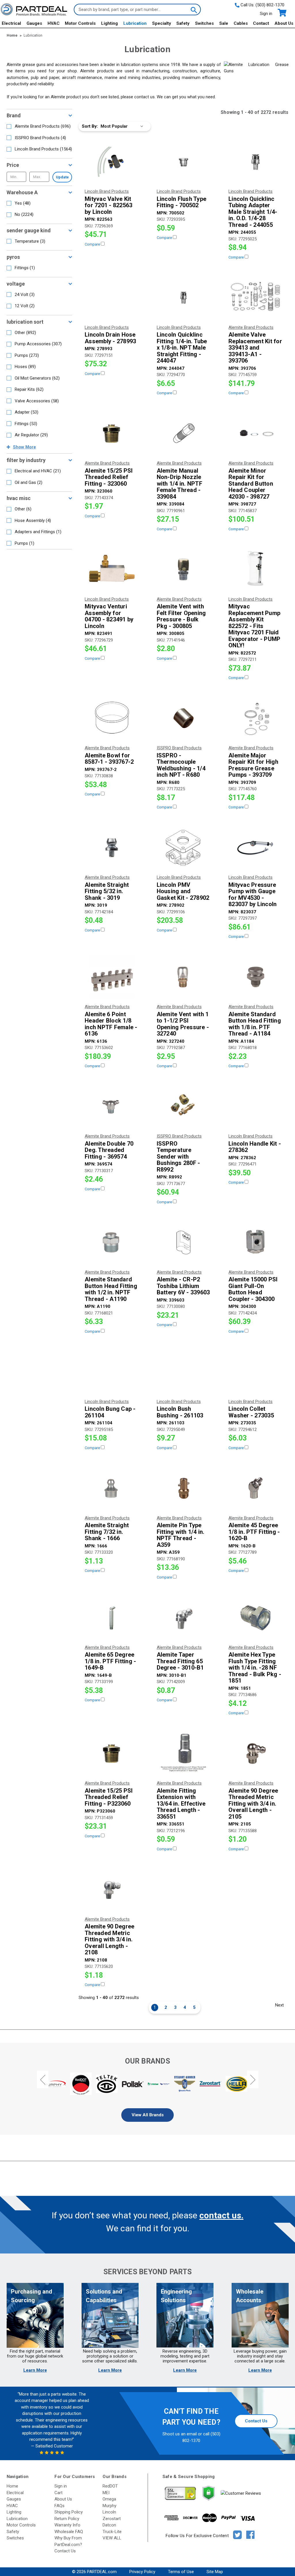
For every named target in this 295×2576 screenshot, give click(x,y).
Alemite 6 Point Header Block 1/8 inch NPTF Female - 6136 (111, 1024)
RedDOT (110, 2486)
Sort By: (90, 126)
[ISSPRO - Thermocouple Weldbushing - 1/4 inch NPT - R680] (184, 718)
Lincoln (109, 2512)
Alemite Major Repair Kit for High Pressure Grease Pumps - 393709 (253, 765)
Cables (241, 23)
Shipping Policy (69, 2512)
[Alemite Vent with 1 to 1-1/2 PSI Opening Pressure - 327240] (184, 977)
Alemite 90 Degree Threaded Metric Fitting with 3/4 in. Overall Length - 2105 (253, 1804)
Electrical (11, 23)
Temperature (30, 241)
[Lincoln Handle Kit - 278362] (255, 1106)
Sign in (266, 14)
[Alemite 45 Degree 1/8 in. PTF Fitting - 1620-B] (255, 1488)
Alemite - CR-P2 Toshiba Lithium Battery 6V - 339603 (183, 1286)
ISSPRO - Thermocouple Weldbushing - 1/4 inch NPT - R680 (181, 765)
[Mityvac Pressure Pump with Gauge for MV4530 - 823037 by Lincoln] (255, 848)
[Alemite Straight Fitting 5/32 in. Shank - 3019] (112, 848)
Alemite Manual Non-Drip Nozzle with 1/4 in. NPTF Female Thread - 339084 (179, 484)
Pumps (27, 355)
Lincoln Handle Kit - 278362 (255, 1147)
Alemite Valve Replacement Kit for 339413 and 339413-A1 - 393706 (255, 348)
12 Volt (25, 306)
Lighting (109, 23)
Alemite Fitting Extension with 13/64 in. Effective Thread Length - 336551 (181, 1804)
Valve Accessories (37, 401)
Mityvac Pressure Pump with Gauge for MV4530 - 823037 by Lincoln (253, 895)
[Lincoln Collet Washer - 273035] (255, 1372)
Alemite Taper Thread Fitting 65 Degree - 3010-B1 (180, 1661)
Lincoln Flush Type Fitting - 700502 (182, 202)
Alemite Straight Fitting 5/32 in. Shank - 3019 (107, 891)
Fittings (25, 268)
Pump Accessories (38, 344)
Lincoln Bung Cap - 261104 (110, 1412)
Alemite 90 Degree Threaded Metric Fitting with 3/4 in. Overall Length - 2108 (109, 1939)
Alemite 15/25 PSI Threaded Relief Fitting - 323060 (109, 477)
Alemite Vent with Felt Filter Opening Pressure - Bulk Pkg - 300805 (181, 616)
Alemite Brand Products (43, 126)
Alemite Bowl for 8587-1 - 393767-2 (109, 759)
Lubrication (135, 23)
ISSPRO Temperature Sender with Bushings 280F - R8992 (178, 1157)
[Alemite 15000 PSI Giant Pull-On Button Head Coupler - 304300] (255, 1242)
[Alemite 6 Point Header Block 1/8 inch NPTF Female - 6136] (112, 977)
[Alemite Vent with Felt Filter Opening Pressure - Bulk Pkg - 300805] (184, 569)
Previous (43, 2080)
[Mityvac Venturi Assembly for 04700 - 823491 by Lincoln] (112, 569)
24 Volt (25, 295)
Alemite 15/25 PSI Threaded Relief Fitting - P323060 (109, 1797)
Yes (23, 203)
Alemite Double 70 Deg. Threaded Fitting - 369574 (109, 1150)
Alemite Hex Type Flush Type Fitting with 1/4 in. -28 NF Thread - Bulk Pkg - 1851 (255, 1668)
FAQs (59, 2506)
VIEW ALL (112, 2538)
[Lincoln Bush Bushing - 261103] (184, 1372)
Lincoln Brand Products (43, 149)
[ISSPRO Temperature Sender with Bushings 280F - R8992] (184, 1106)
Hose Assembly (33, 521)
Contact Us (256, 2421)
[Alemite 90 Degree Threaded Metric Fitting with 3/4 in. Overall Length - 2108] (112, 1889)
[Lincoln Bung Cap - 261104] (112, 1372)
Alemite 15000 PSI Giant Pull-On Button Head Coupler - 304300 (253, 1289)
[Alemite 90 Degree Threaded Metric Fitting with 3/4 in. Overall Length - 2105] (255, 1753)
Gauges (34, 23)
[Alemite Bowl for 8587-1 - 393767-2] (112, 718)
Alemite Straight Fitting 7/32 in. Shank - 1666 (107, 1532)
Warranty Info (67, 2525)
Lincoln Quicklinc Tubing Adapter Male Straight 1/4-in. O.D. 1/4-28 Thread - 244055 (253, 212)
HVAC (54, 23)
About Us (284, 23)
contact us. (221, 2215)
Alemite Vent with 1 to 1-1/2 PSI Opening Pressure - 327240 (183, 1024)
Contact (261, 23)
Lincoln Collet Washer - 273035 (251, 1412)
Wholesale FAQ (69, 2532)
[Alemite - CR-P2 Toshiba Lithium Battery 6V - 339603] (184, 1242)
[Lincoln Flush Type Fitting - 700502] (184, 162)
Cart (58, 2493)
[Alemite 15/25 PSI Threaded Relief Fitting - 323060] (112, 433)
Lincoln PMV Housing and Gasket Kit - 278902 (183, 891)
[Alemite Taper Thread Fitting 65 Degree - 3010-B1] (184, 1618)
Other (25, 333)
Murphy (109, 2506)
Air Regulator (31, 435)
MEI (106, 2493)
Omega (109, 2499)
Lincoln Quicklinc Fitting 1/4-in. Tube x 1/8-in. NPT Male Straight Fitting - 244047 (182, 348)
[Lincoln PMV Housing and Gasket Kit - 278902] (184, 848)
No (24, 214)
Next (279, 2005)
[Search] (193, 10)
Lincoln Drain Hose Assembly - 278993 (110, 338)
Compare (93, 244)
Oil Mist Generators (37, 378)
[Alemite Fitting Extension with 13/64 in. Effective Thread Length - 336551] (184, 1753)
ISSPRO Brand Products (40, 138)
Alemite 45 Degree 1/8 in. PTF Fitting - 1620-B (254, 1532)
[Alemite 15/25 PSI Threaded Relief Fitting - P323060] (112, 1753)
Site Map (215, 2572)
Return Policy (67, 2519)
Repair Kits (29, 389)
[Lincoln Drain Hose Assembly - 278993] (112, 298)
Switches (204, 23)
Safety (183, 23)
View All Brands (148, 2115)
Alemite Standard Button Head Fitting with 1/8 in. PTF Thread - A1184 (255, 1024)
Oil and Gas (29, 482)
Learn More (35, 2370)
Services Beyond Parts (147, 2272)
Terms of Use (181, 2572)
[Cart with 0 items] (282, 13)
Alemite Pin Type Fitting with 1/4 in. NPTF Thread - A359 (181, 1535)
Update (62, 177)
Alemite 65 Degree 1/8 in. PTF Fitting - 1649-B (110, 1661)
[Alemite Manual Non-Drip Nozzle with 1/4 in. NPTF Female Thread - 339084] (184, 433)
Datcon (109, 2525)
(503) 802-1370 (270, 5)
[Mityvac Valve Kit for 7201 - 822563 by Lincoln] (112, 162)
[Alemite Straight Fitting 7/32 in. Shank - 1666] (112, 1488)
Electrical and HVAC (38, 471)
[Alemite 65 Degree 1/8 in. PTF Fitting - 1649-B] (112, 1618)
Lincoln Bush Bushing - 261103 (180, 1412)
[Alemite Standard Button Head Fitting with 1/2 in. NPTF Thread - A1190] (112, 1242)
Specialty (162, 23)
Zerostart (112, 2519)
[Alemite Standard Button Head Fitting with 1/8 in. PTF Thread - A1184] (255, 977)
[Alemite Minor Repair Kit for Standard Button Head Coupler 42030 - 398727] (255, 433)
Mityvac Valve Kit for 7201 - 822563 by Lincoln (108, 205)
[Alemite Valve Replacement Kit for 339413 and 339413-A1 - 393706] (255, 298)
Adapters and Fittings (38, 532)
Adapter (27, 412)
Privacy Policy (142, 2572)
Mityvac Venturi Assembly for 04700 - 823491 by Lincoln (109, 616)
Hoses (25, 367)
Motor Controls (80, 23)
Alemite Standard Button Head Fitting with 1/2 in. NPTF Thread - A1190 (111, 1289)
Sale (224, 23)
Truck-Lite (112, 2532)
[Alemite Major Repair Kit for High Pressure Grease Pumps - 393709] (255, 718)
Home (12, 2486)
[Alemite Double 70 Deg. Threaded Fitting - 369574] (112, 1106)
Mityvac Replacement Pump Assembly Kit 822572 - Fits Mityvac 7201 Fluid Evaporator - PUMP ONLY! (254, 626)
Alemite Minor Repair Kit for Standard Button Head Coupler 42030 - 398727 (251, 484)
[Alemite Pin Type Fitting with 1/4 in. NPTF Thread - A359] (184, 1488)
